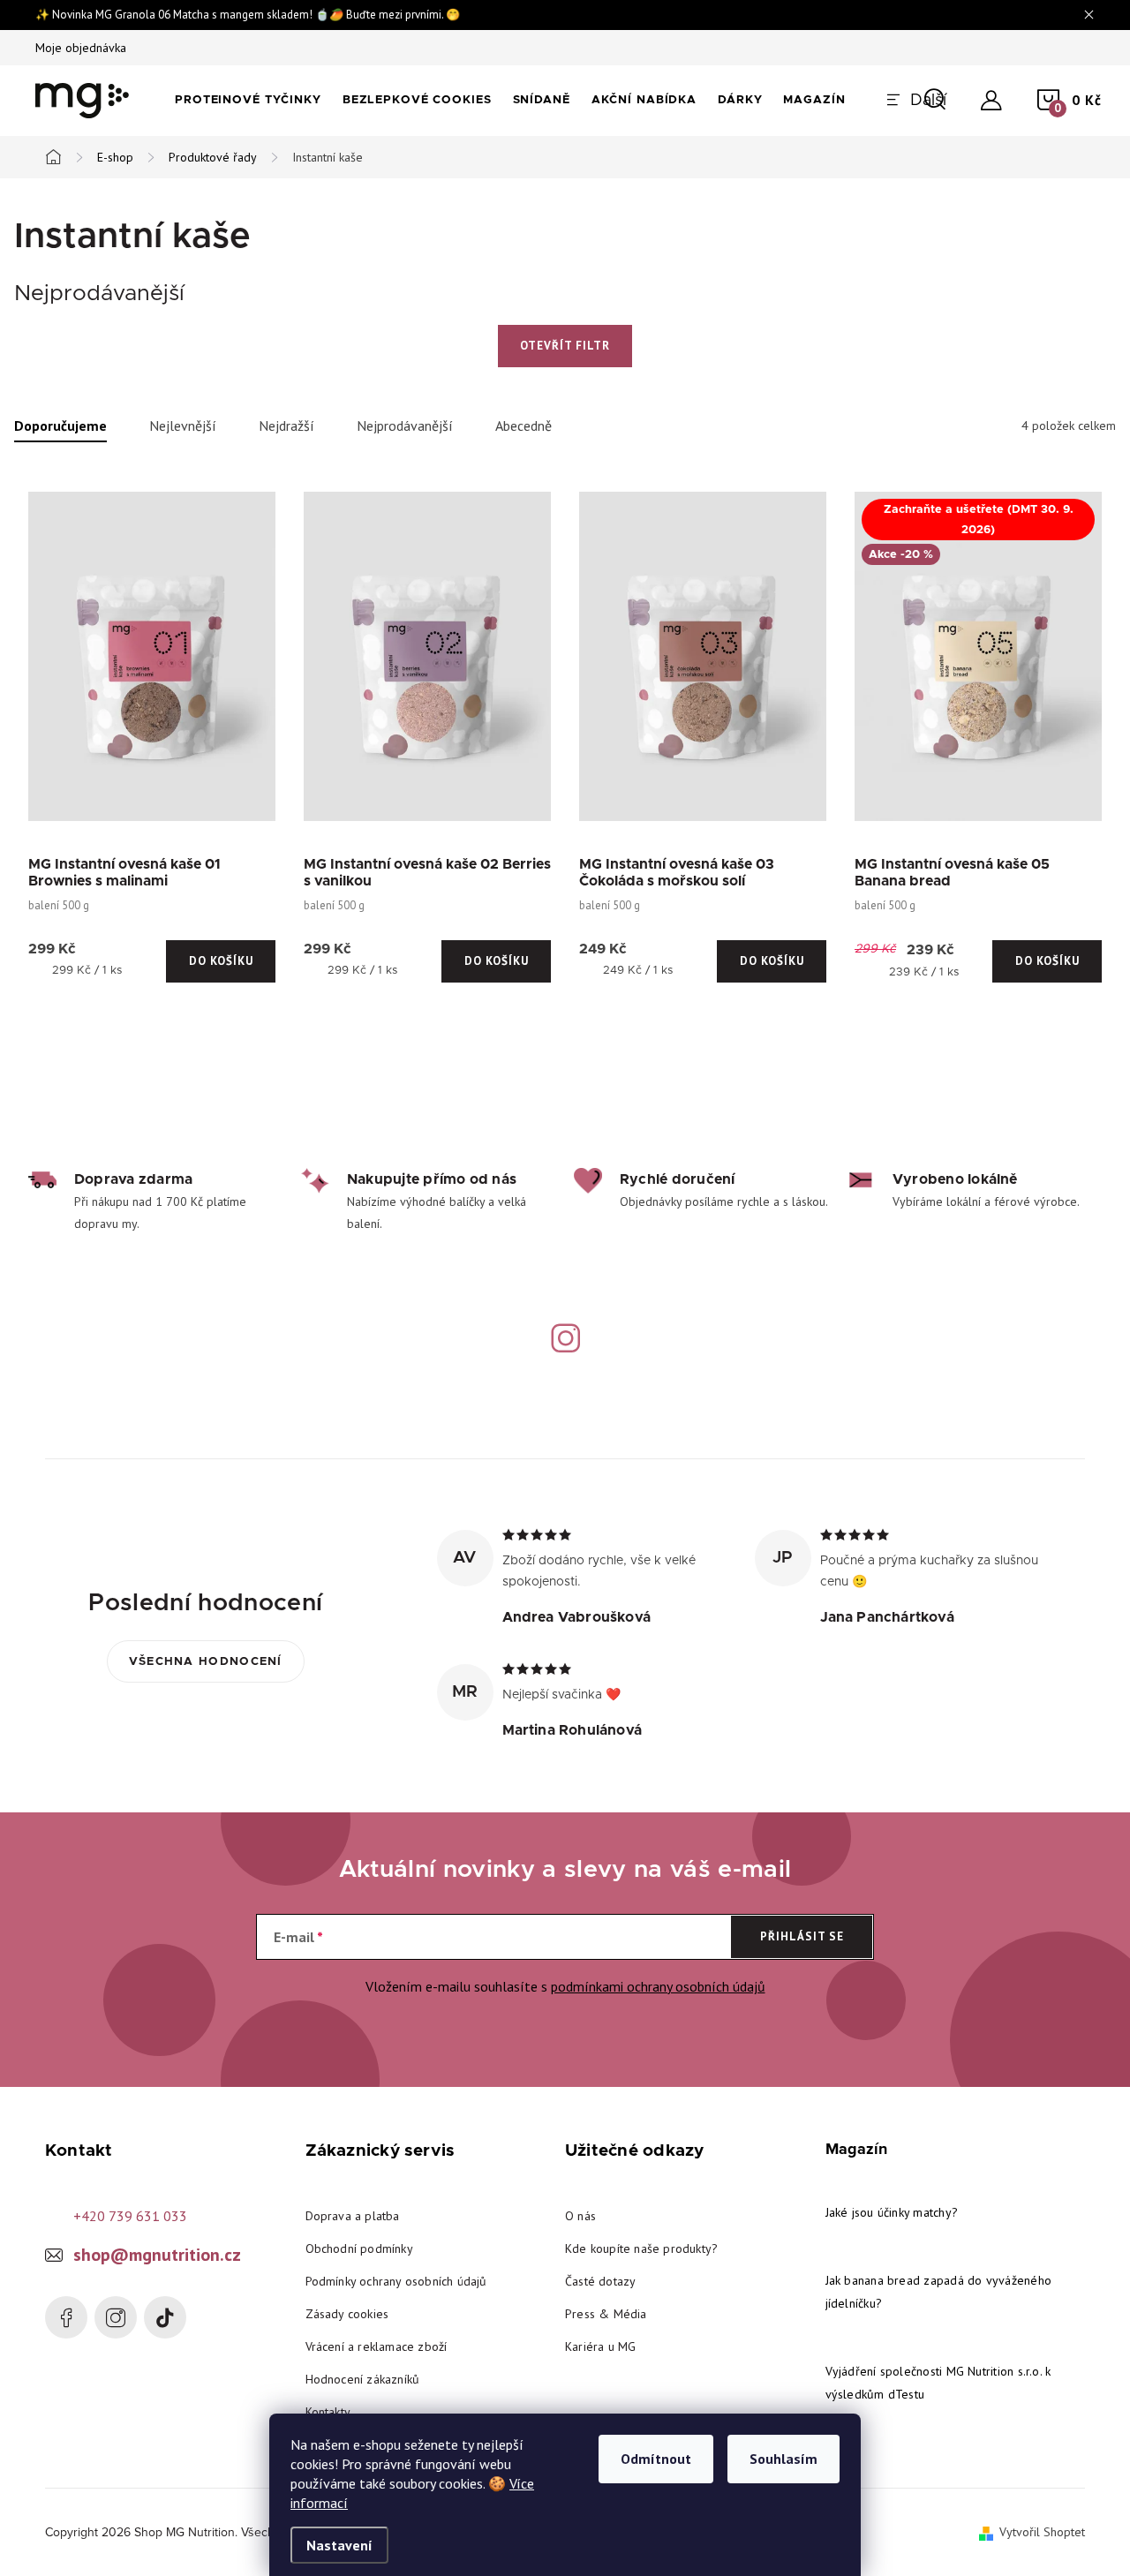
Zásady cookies (347, 2314)
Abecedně (524, 426)
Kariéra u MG (600, 2346)
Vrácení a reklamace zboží (377, 2346)
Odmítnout (656, 2459)
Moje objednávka (81, 48)
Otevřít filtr (565, 346)
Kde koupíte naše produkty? (641, 2248)
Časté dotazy (600, 2281)
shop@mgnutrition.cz (157, 2255)
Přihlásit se (802, 1936)
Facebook (66, 2317)
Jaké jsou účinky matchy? (892, 2212)
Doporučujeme (60, 426)
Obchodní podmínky (359, 2248)
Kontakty (328, 2412)
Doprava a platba (353, 2216)
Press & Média (606, 2314)
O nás (580, 2216)
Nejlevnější (183, 426)
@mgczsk (165, 2317)
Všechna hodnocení (206, 1662)
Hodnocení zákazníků (363, 2379)
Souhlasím (783, 2459)
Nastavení (339, 2545)
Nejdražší (286, 426)
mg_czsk (116, 2317)
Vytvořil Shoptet (1042, 2532)
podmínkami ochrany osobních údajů (658, 1986)
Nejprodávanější (405, 426)
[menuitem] (248, 101)
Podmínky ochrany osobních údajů (396, 2281)
